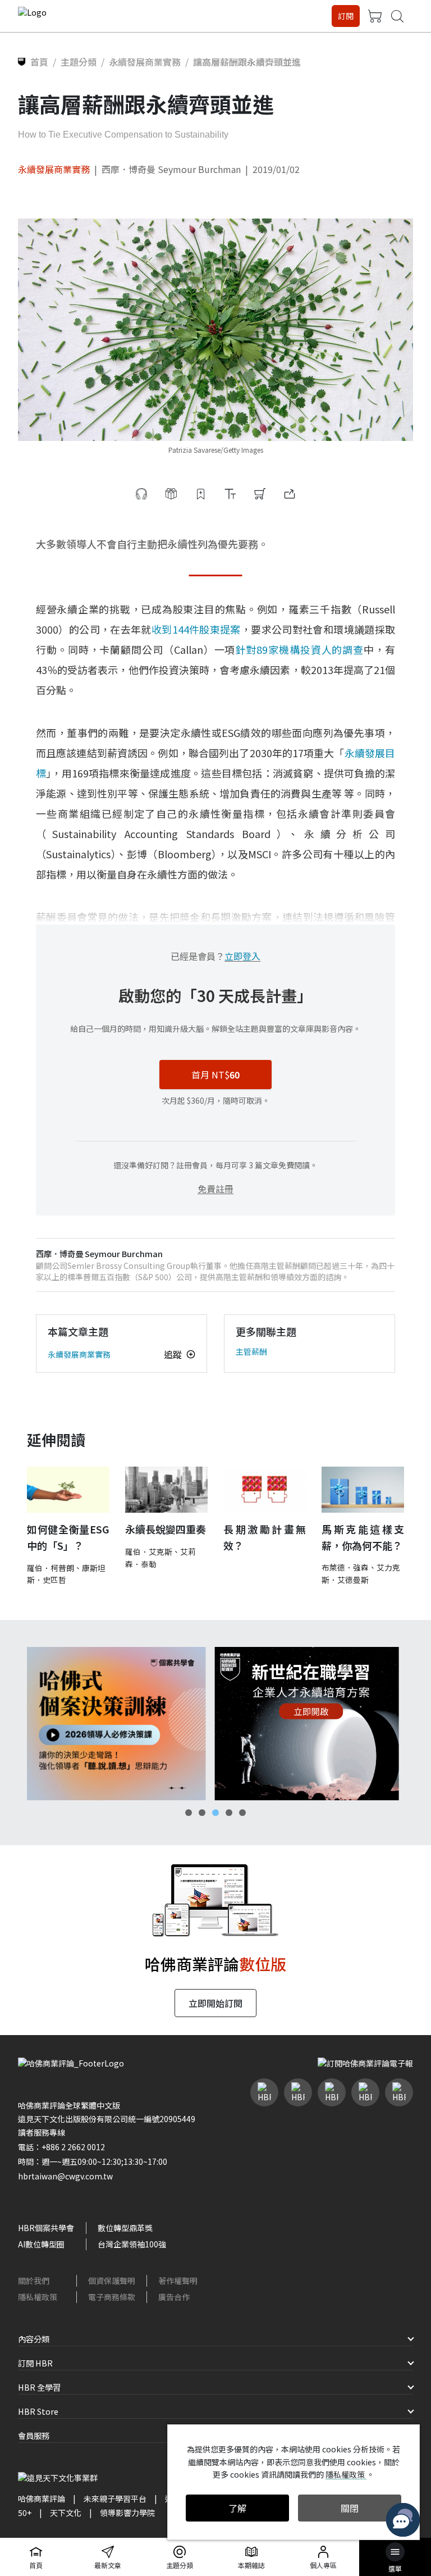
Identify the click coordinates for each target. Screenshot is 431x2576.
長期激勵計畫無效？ (265, 1537)
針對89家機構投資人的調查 (299, 649)
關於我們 (34, 2281)
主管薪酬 (251, 1351)
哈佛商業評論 (42, 2498)
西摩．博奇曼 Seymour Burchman (171, 169)
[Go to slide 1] (189, 1813)
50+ (25, 2513)
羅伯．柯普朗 (51, 1568)
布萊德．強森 (345, 1567)
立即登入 (242, 956)
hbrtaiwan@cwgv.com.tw (65, 2176)
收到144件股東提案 (196, 629)
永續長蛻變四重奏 (166, 1529)
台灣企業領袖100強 (132, 2244)
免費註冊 (215, 1189)
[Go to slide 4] (229, 1813)
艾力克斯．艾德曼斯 (361, 1573)
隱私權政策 (38, 2297)
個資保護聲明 (112, 2281)
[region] (215, 1724)
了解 (237, 2508)
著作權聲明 (178, 2281)
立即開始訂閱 (215, 2003)
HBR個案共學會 (46, 2228)
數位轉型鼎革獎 (125, 2228)
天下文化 (66, 2513)
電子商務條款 (112, 2297)
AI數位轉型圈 (41, 2244)
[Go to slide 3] (215, 1813)
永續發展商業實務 (54, 169)
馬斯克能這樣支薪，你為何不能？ (363, 1537)
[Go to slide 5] (242, 1813)
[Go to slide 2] (202, 1813)
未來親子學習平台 (115, 2498)
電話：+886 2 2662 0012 (61, 2147)
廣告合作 (174, 2297)
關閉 (350, 2508)
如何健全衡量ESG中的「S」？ (68, 1537)
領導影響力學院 (127, 2513)
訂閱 (346, 16)
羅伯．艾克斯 (149, 1551)
